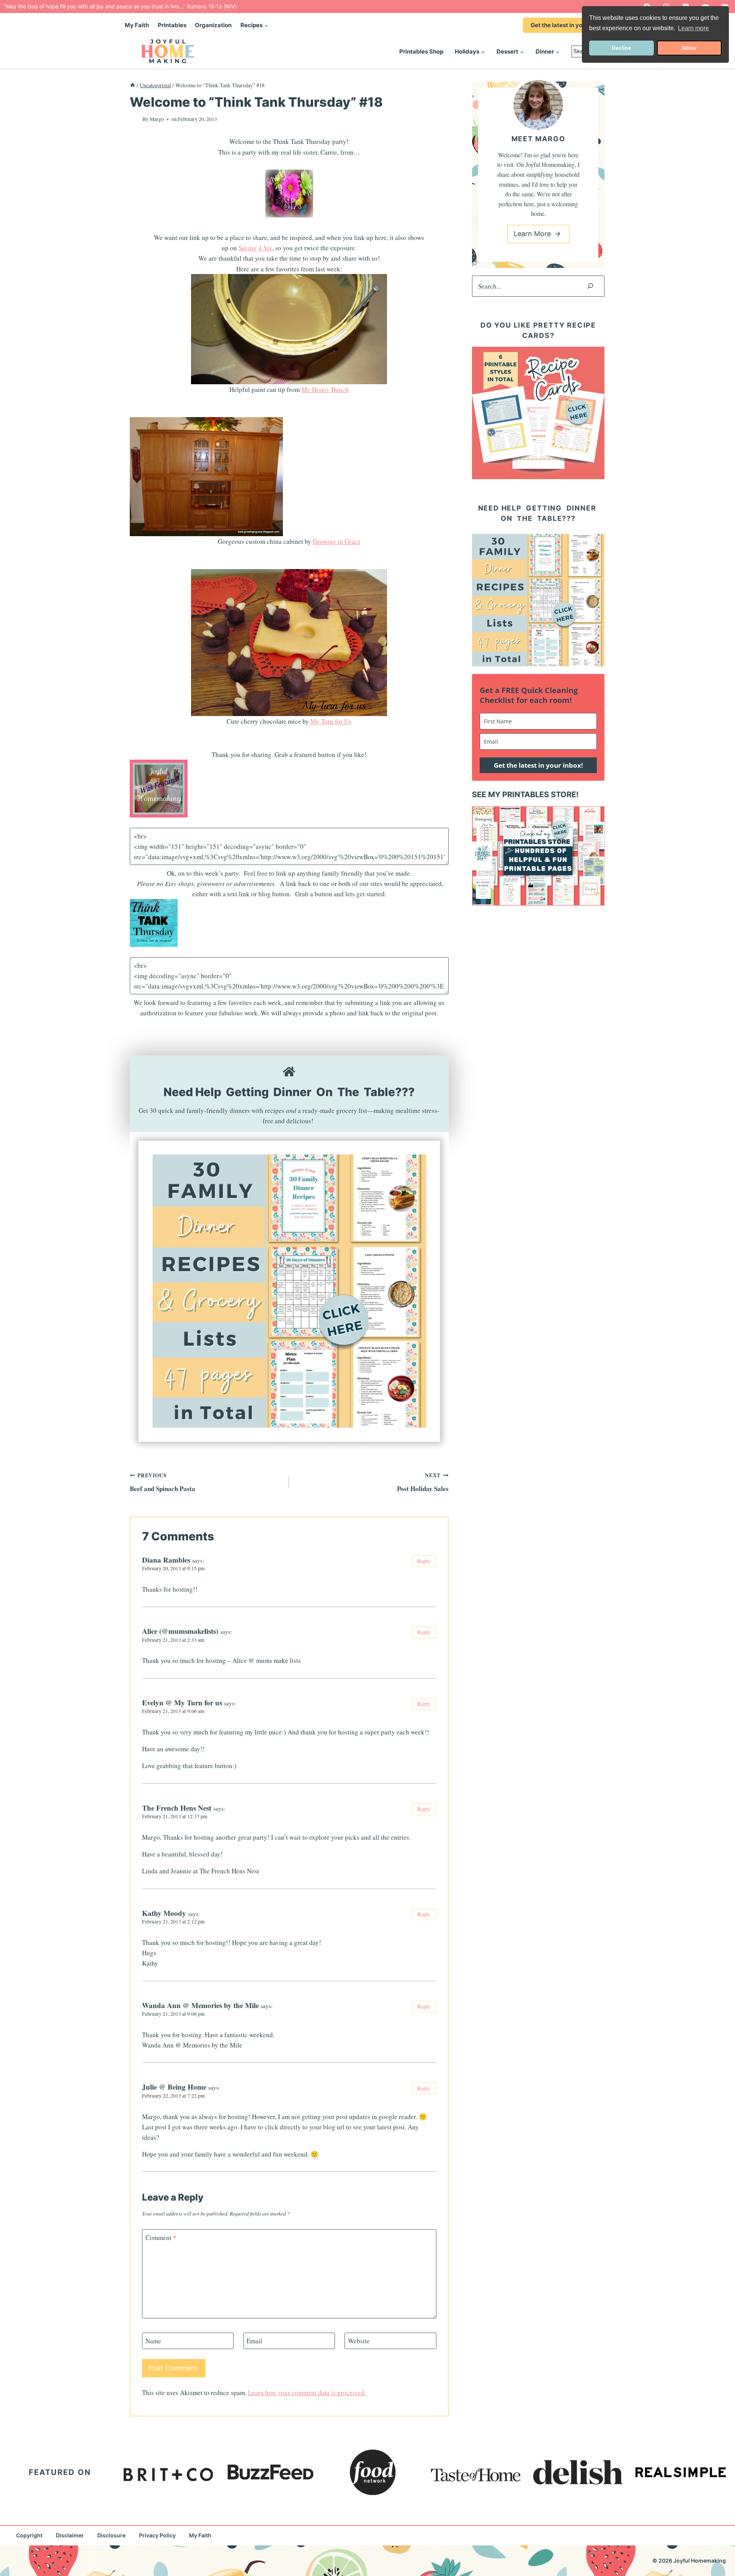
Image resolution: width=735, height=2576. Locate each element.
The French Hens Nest (177, 1808)
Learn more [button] (693, 28)
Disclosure (111, 2535)
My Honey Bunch (325, 389)
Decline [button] (621, 48)
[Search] (590, 286)
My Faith (137, 25)
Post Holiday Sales (423, 1482)
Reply (424, 1561)
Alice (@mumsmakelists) (180, 1631)
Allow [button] (689, 48)
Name (153, 2341)
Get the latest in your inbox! (569, 25)
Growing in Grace (337, 541)
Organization (213, 25)
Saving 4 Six (255, 248)
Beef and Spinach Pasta (163, 1482)
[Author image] (135, 119)
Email (254, 2341)
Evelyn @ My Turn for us (182, 1702)
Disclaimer (70, 2535)
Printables (172, 25)
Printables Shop (421, 51)
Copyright (29, 2535)
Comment (161, 2238)
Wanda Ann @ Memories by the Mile (200, 2005)
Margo (157, 119)
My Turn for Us (331, 721)
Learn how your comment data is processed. (307, 2392)
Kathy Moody (164, 1913)
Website (359, 2341)
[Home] (132, 85)
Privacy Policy (157, 2535)
